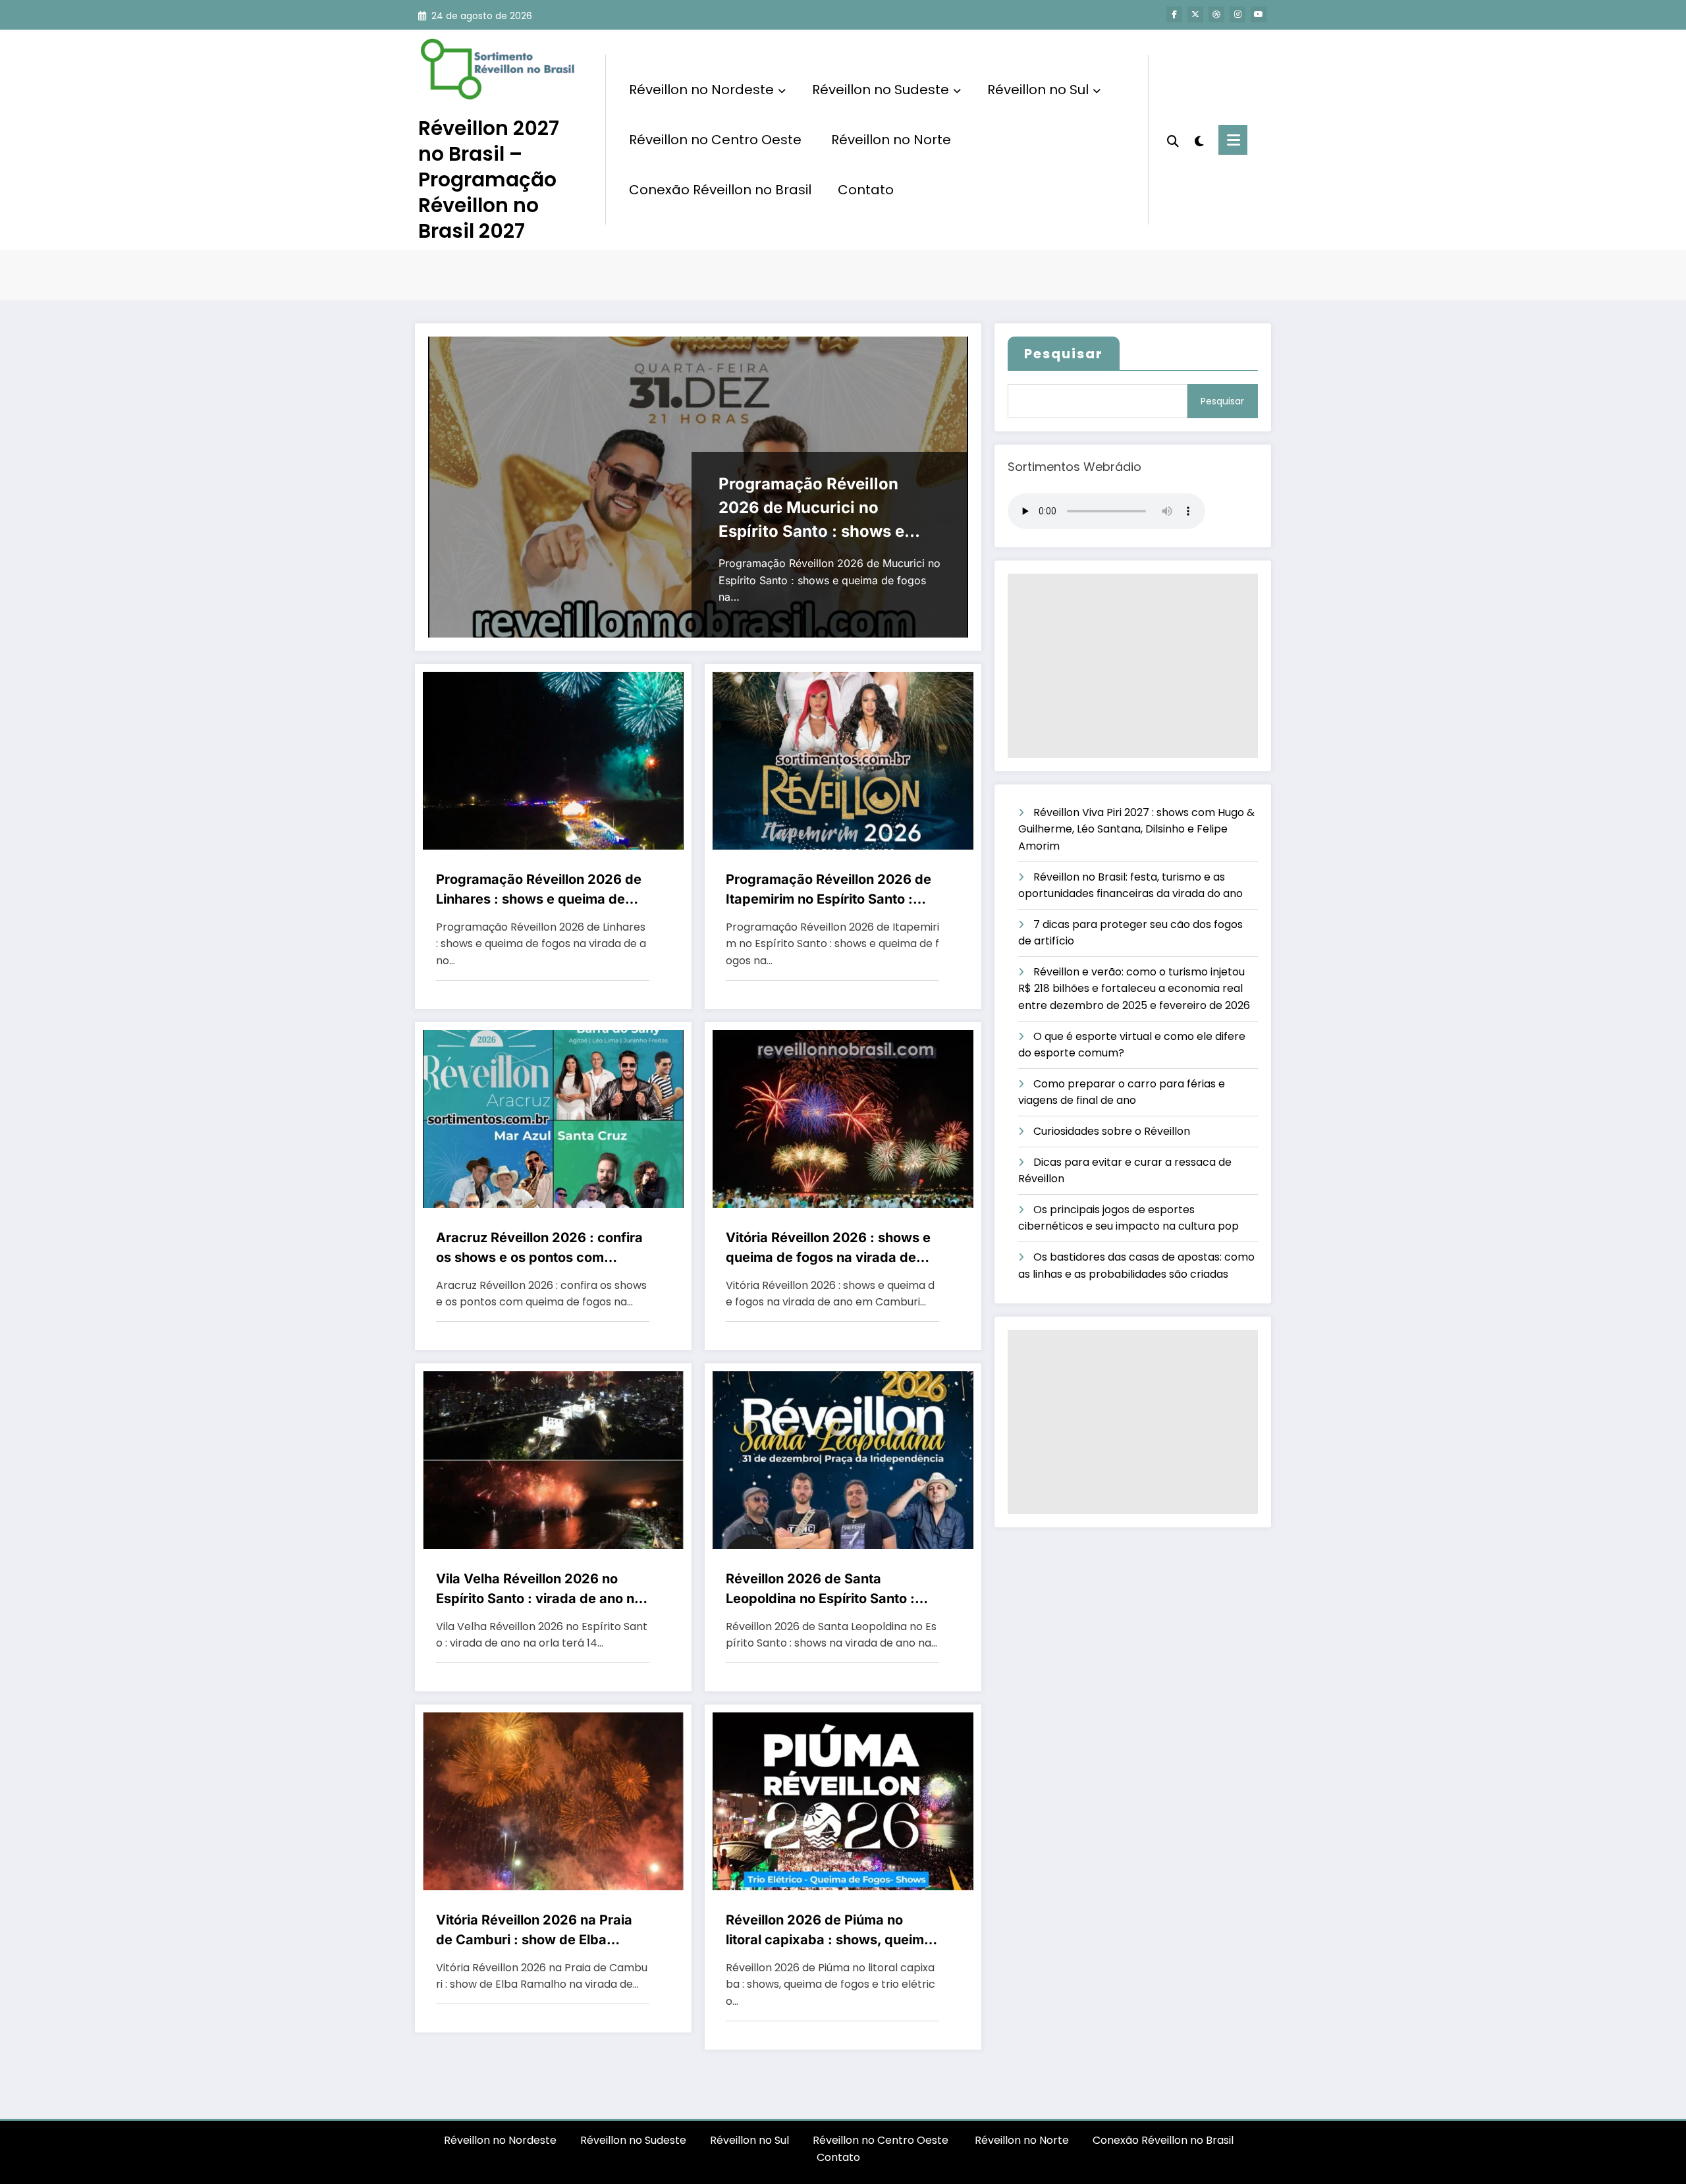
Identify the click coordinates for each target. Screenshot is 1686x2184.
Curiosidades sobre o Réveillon (1112, 1131)
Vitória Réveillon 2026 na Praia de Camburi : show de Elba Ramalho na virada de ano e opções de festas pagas (534, 1931)
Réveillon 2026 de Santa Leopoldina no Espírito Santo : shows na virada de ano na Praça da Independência (831, 1590)
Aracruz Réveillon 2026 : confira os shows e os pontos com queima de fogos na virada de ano (539, 1248)
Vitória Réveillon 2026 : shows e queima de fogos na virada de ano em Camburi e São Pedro (828, 1248)
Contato (866, 190)
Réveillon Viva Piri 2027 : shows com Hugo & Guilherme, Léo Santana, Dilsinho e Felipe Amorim (1136, 829)
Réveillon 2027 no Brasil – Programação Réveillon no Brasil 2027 (489, 179)
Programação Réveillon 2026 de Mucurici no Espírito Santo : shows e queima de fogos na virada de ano (821, 509)
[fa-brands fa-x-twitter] (1195, 14)
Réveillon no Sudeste (881, 90)
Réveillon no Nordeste (701, 90)
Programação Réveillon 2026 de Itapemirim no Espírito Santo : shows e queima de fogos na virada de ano (829, 890)
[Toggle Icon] (1233, 140)
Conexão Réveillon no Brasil (720, 190)
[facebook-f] (1174, 14)
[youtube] (1259, 14)
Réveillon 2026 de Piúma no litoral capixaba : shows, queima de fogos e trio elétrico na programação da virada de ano (829, 1931)
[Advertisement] (1133, 666)
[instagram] (1237, 14)
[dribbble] (1216, 14)
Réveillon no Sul (1038, 90)
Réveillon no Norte (891, 140)
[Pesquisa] (1173, 140)
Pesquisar (1064, 354)
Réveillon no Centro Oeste (717, 140)
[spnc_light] (1199, 140)
